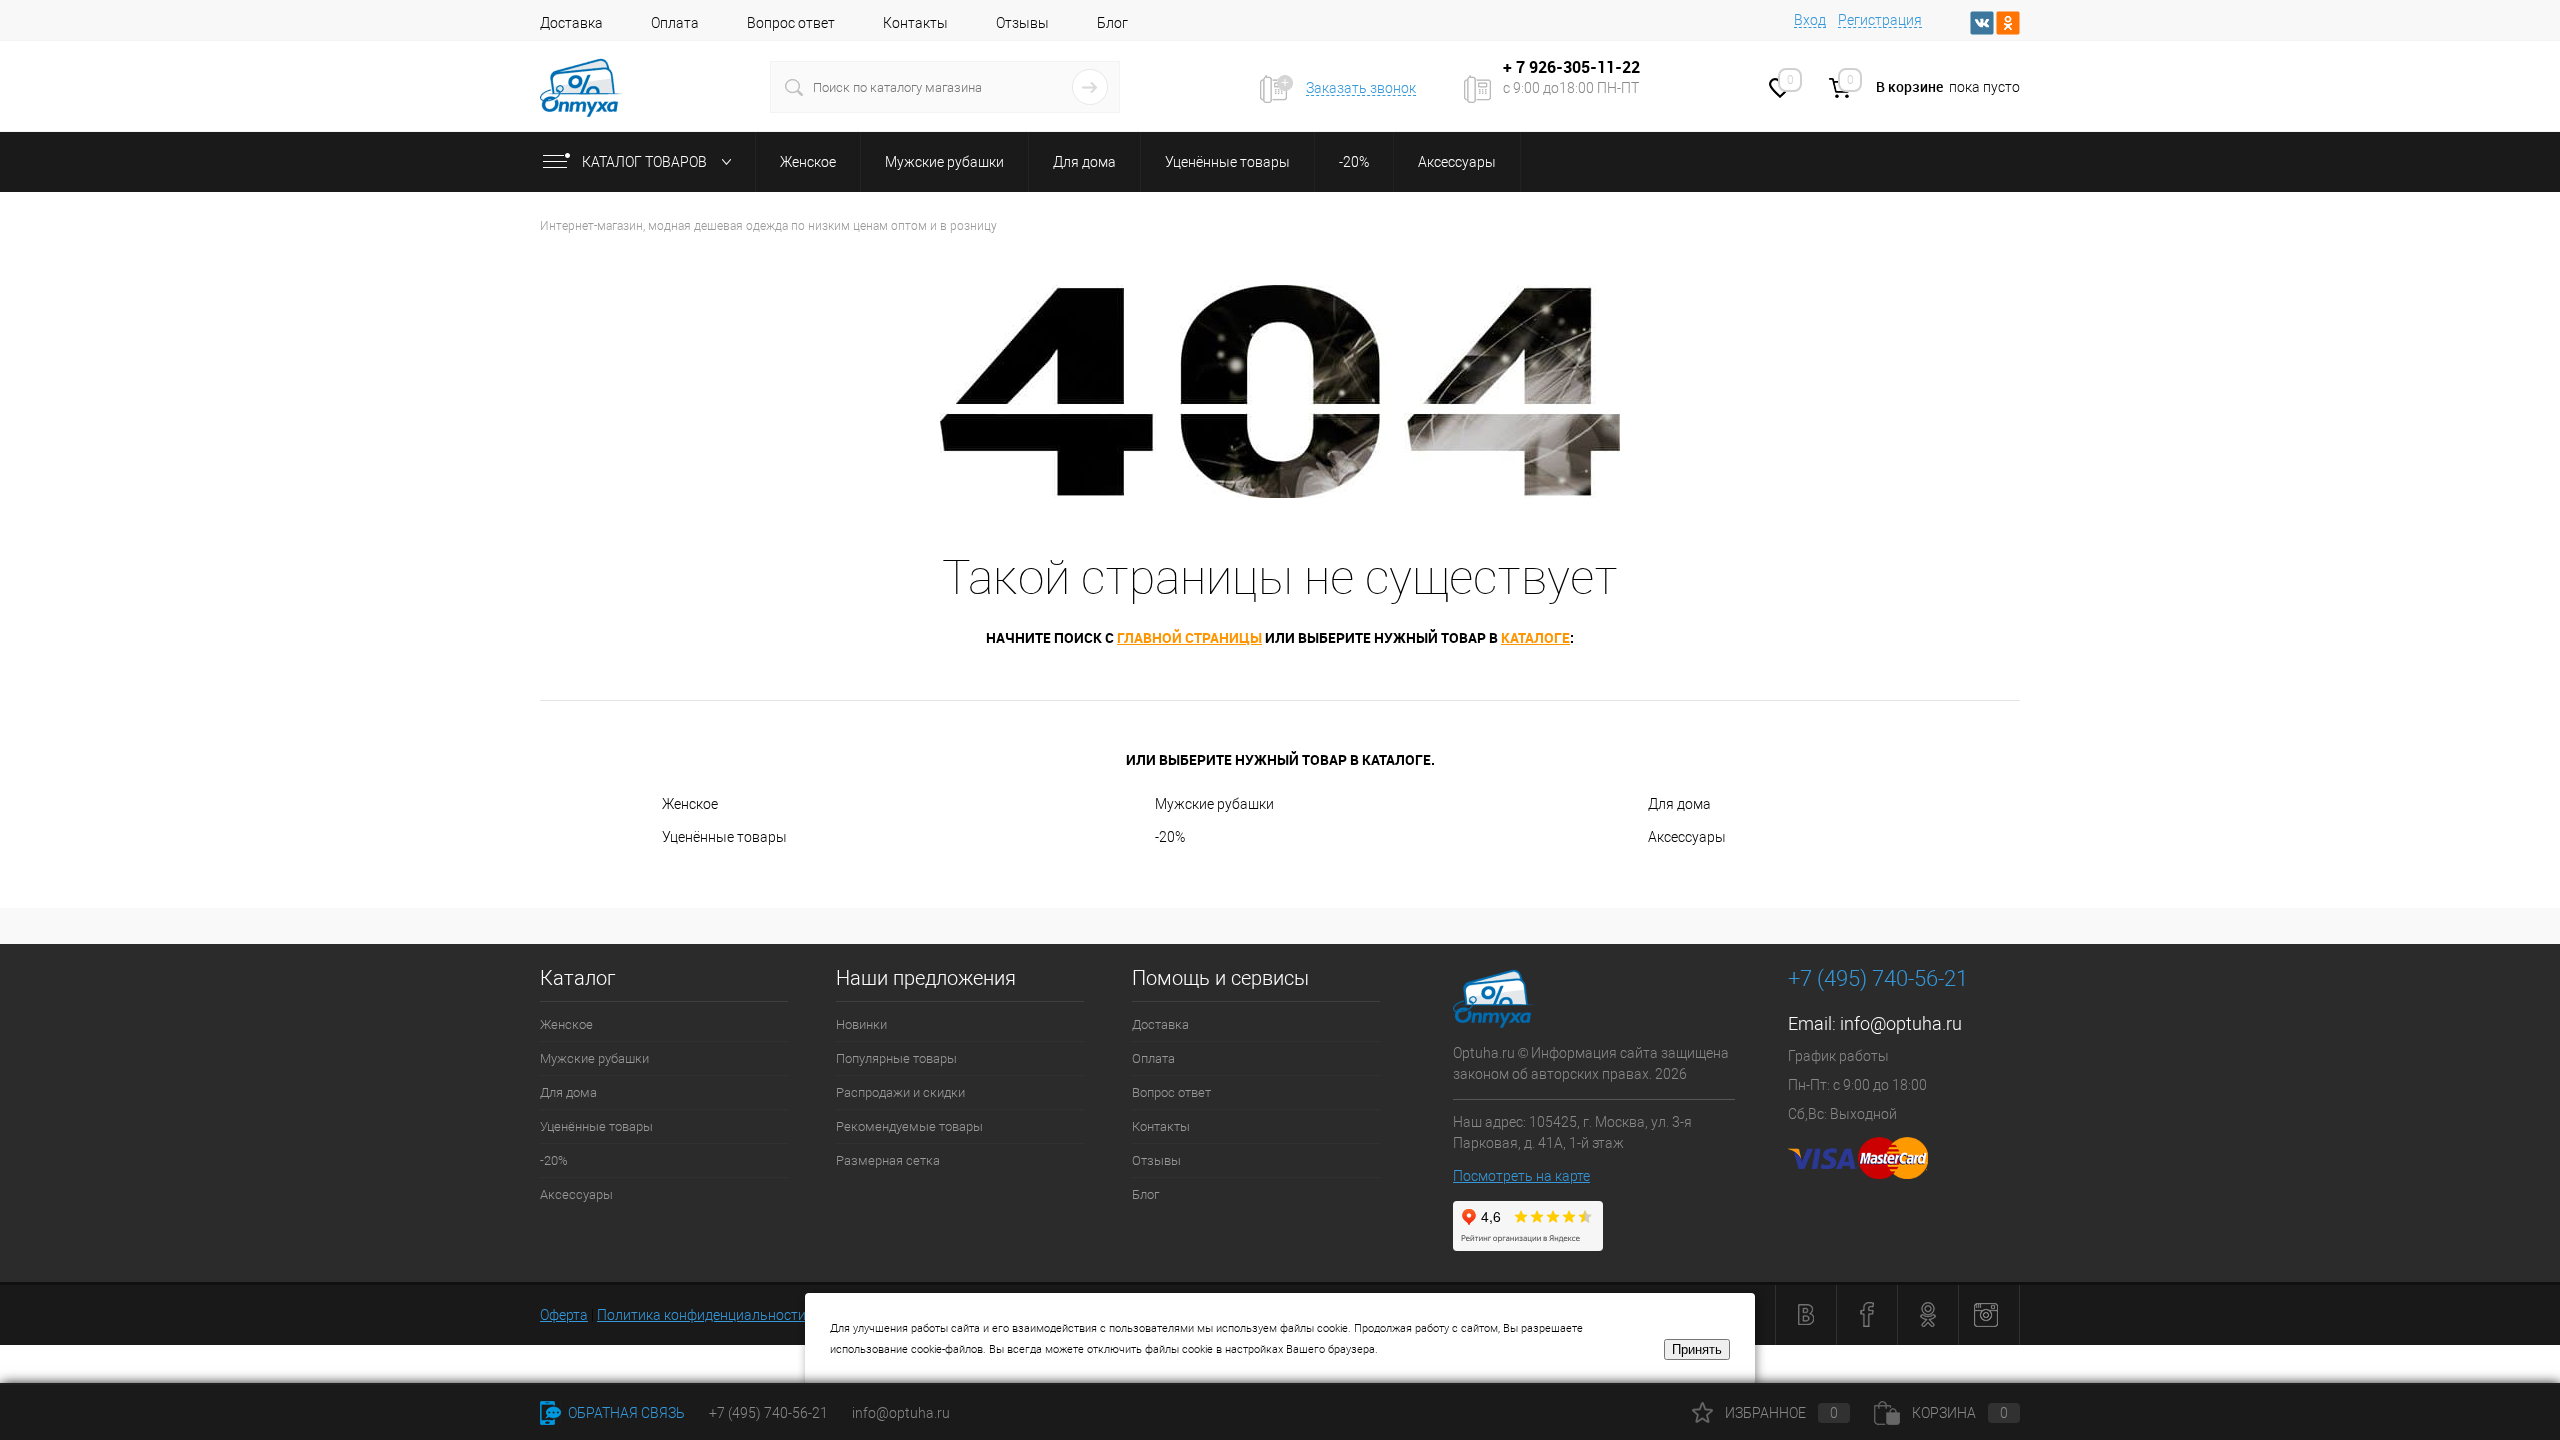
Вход (1810, 20)
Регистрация (1880, 20)
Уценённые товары (724, 837)
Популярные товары (896, 1058)
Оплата (675, 23)
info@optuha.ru (1901, 1023)
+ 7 (1516, 67)
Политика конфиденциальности (701, 1315)
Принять (1697, 1349)
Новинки (861, 1024)
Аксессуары (1687, 837)
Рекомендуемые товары (909, 1126)
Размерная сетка (888, 1160)
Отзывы (1022, 23)
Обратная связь (625, 1413)
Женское (690, 804)
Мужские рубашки (1214, 804)
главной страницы (1189, 637)
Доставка (571, 23)
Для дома (1679, 804)
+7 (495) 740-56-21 (1878, 978)
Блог (1112, 23)
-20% (1170, 837)
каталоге (1535, 637)
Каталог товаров (646, 162)
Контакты (915, 23)
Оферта (564, 1315)
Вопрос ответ (791, 23)
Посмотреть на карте (1521, 1176)
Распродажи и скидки (900, 1092)
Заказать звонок (1361, 88)
